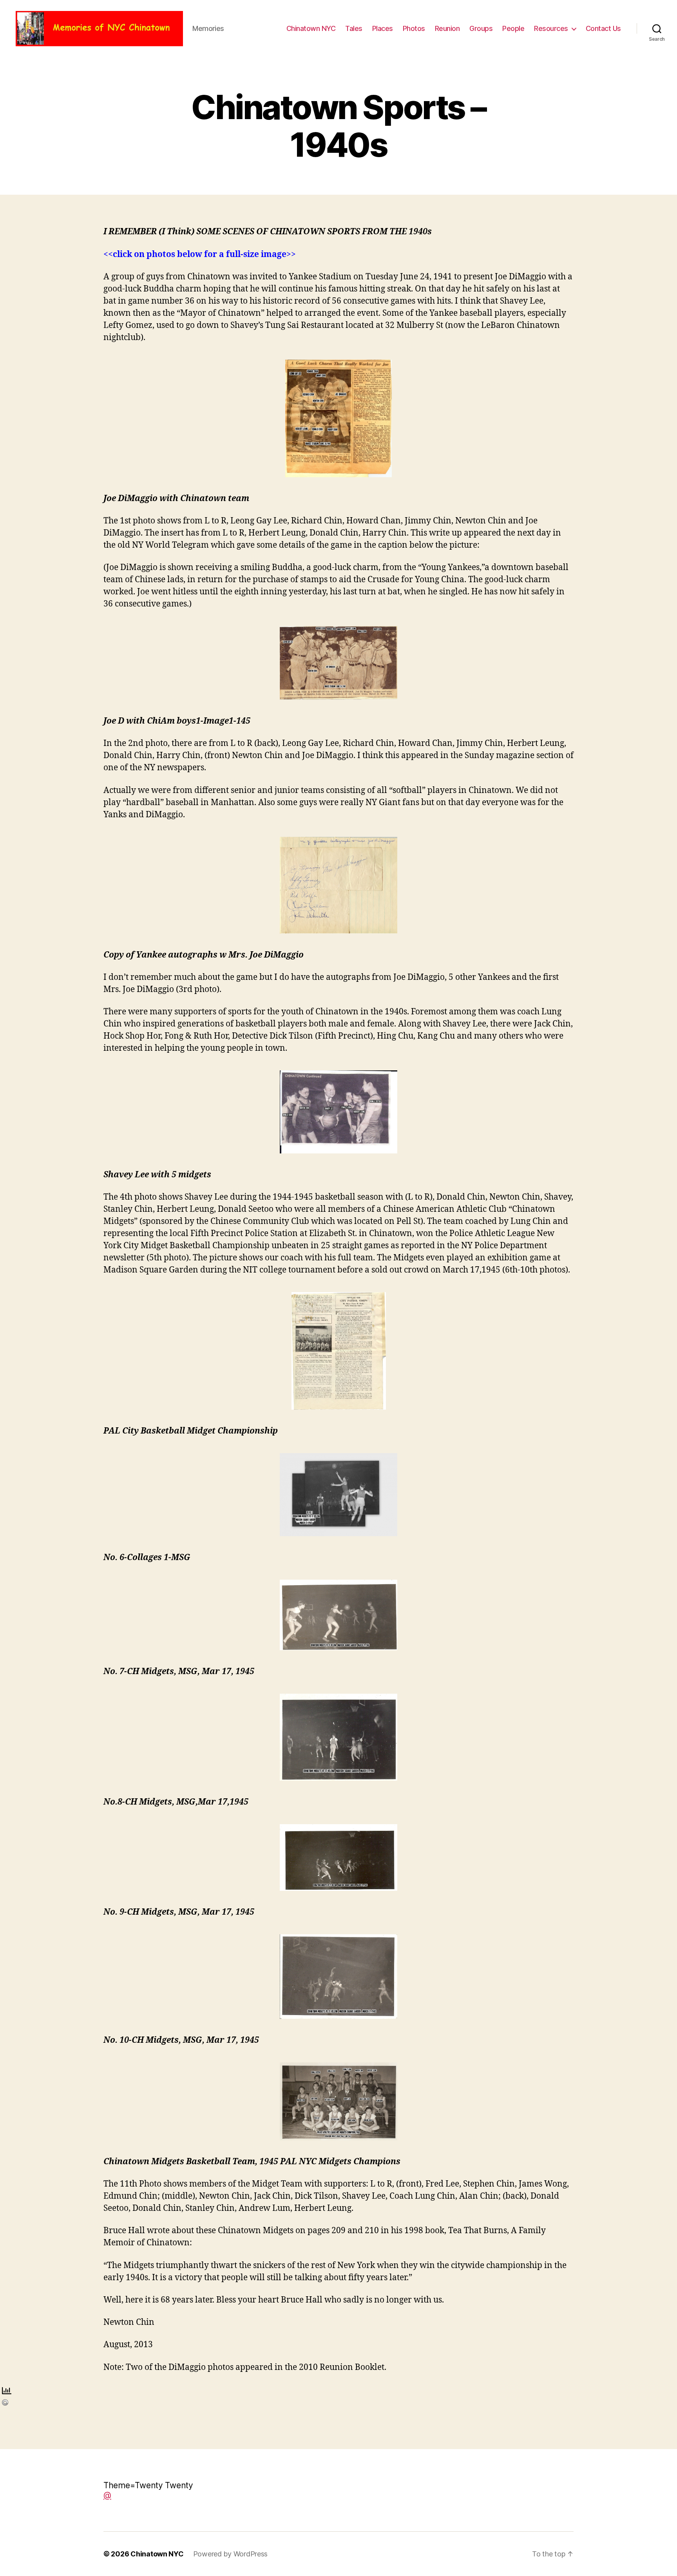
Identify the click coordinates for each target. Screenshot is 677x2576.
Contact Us (603, 28)
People (513, 28)
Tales (354, 28)
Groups (481, 28)
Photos (414, 28)
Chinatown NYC (311, 28)
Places (383, 28)
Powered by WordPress (231, 2554)
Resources (551, 28)
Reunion (447, 28)
